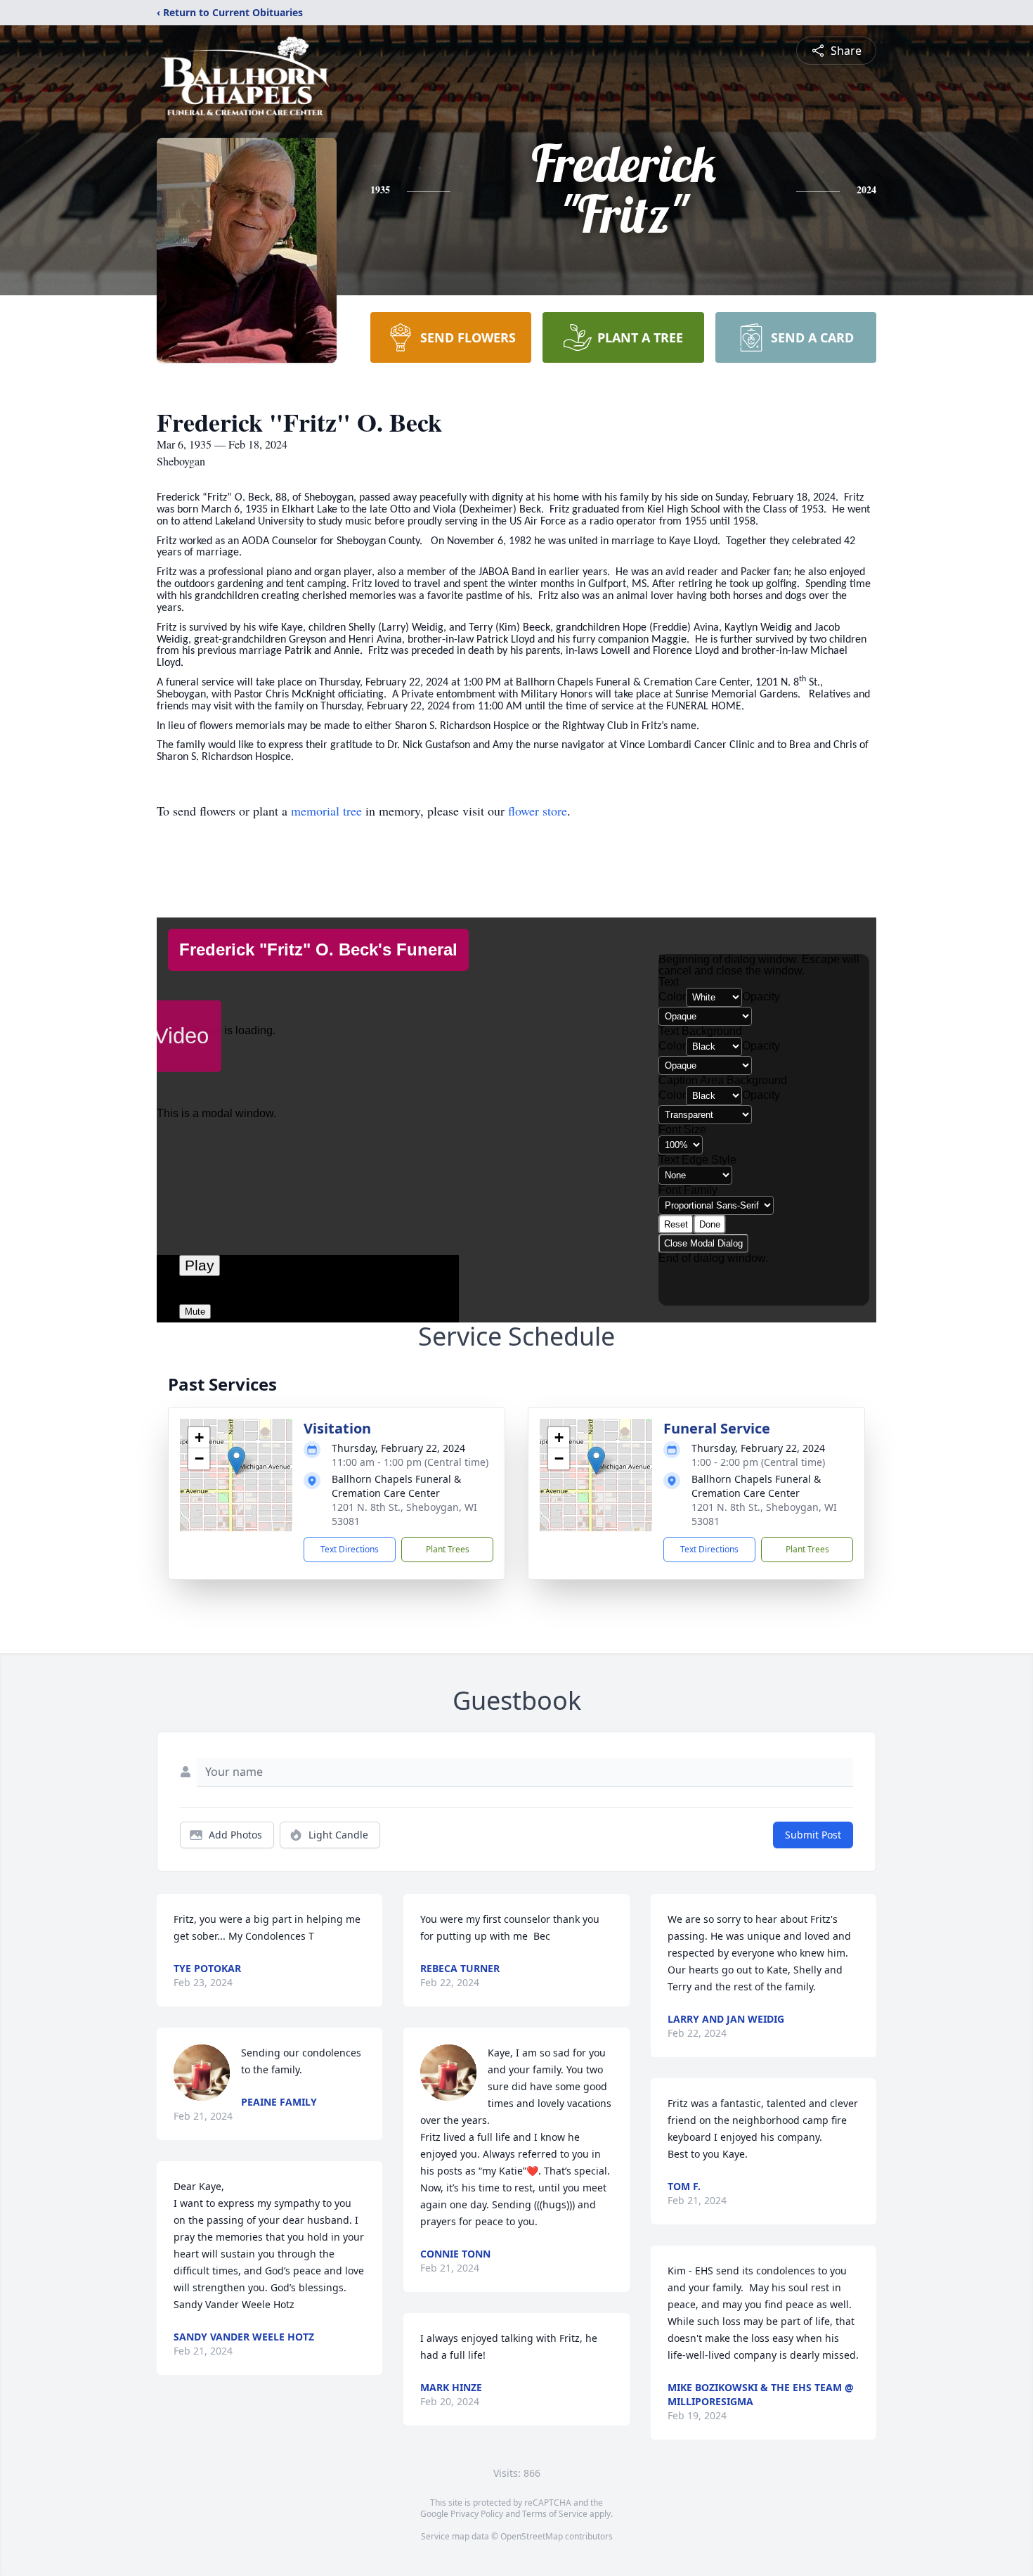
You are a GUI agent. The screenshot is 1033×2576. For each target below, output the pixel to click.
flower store (538, 811)
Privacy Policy (477, 2514)
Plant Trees (448, 1549)
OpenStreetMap (532, 2536)
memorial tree (326, 811)
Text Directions (350, 1549)
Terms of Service (555, 2514)
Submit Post (813, 1835)
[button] (236, 1461)
